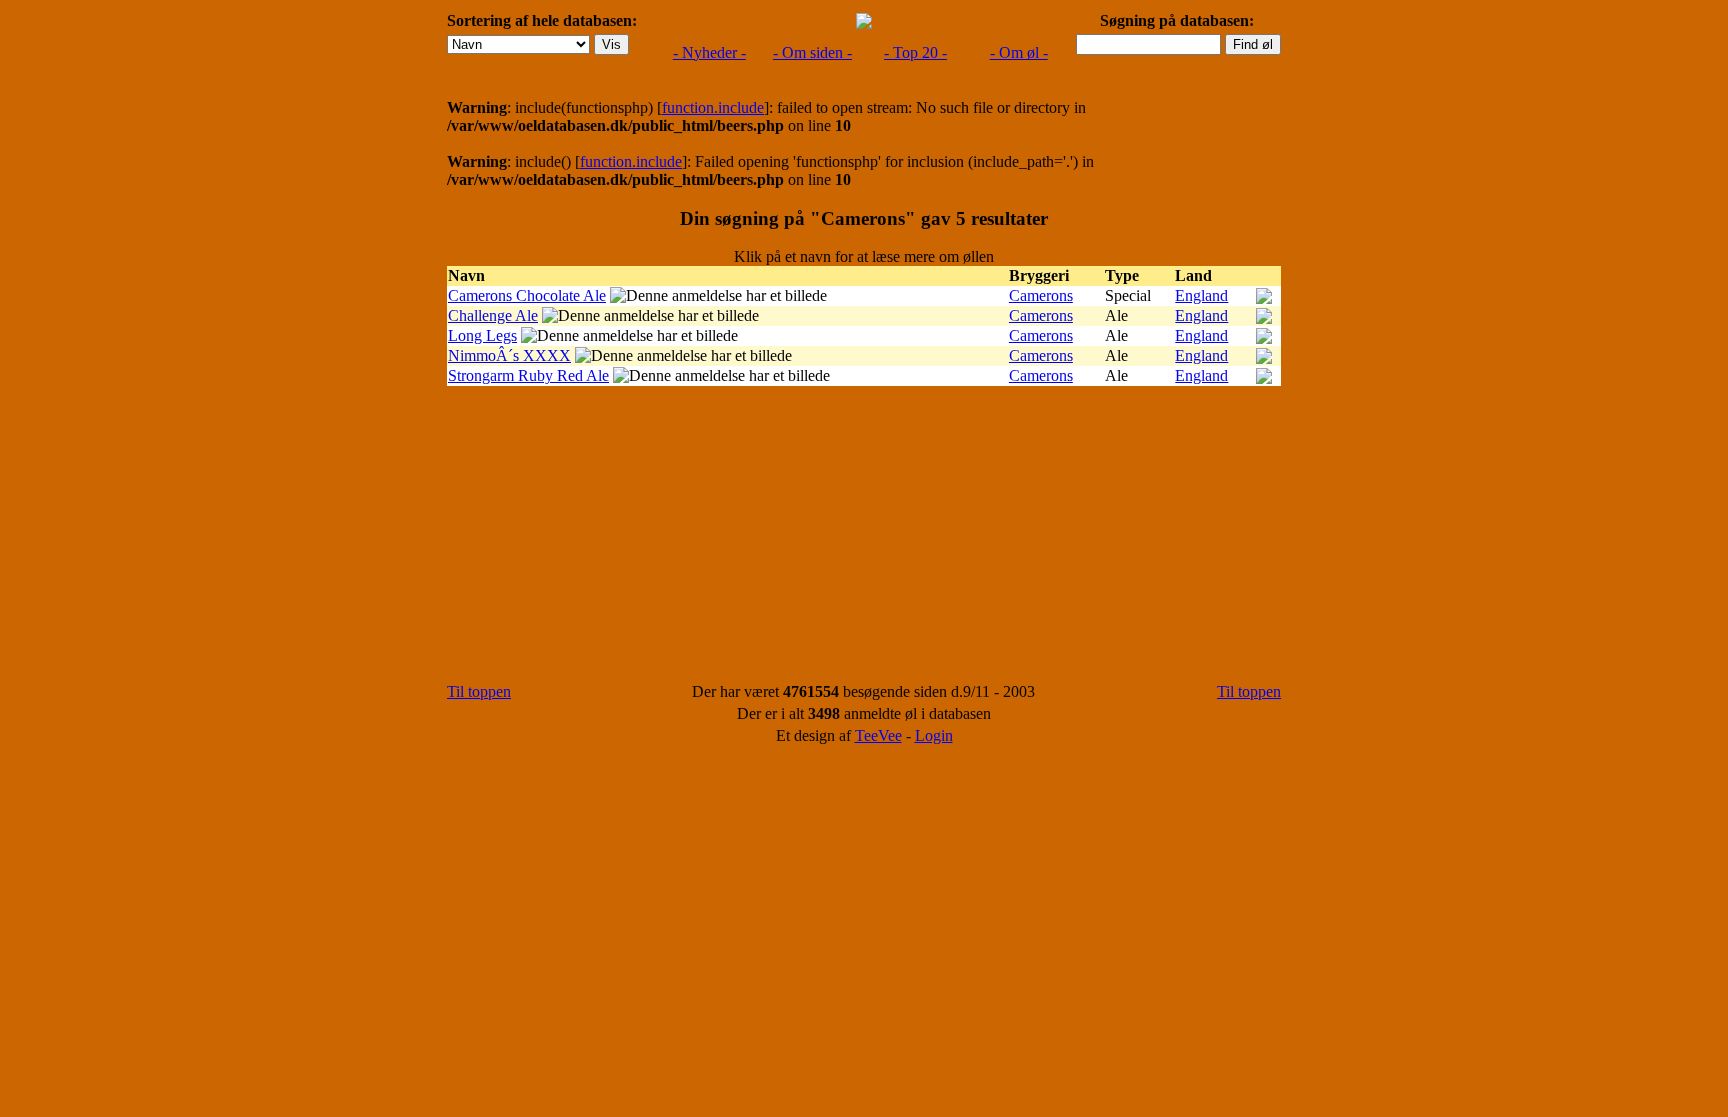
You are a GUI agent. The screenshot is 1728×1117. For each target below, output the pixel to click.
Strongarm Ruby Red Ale (528, 375)
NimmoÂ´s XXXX (509, 355)
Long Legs (482, 335)
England (1201, 295)
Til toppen (479, 691)
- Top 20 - (915, 52)
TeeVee (878, 735)
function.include (713, 107)
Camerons (1041, 295)
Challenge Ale (493, 315)
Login (934, 735)
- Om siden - (812, 52)
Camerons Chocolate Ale (527, 295)
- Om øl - (1019, 52)
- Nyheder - (709, 52)
